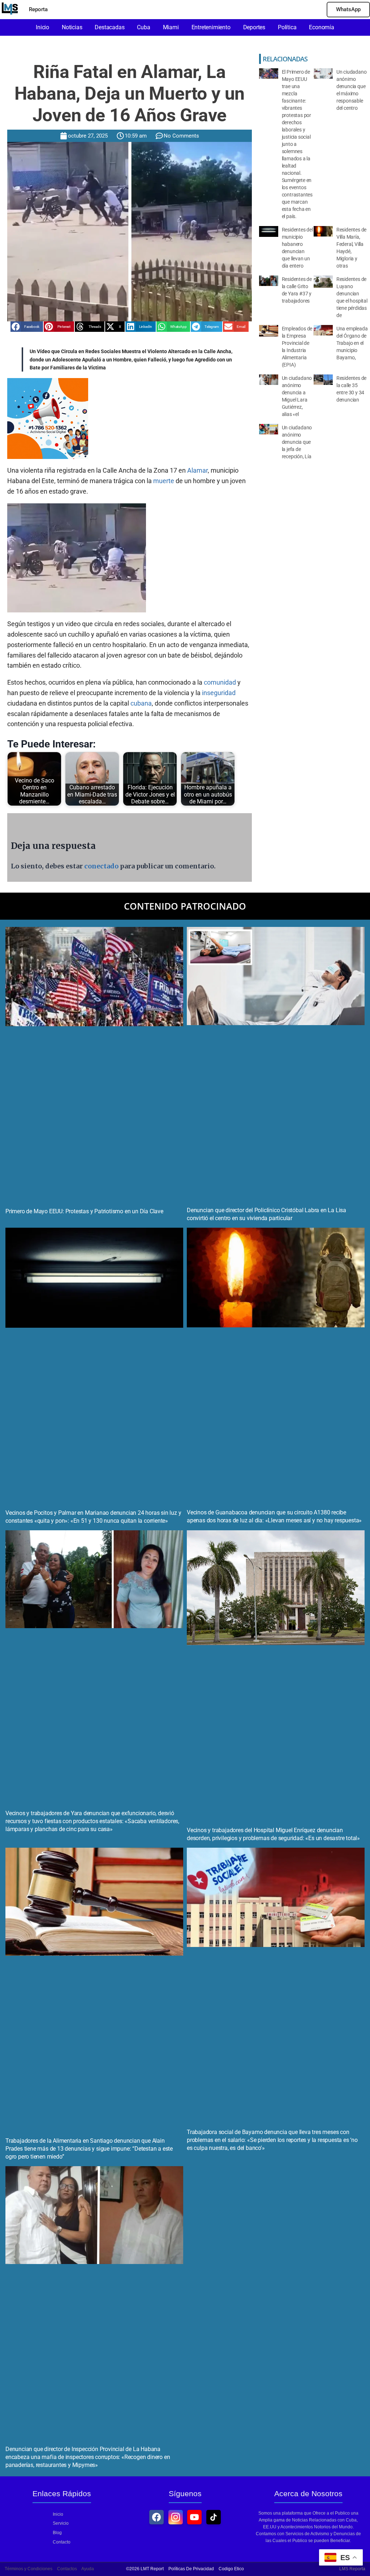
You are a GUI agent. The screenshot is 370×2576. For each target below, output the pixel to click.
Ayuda (88, 2569)
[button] (27, 327)
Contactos (67, 2569)
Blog (57, 2533)
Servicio (61, 2523)
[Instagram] (176, 2517)
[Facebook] (156, 2517)
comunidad (220, 682)
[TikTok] (214, 2517)
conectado (101, 866)
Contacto (62, 2542)
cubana (141, 703)
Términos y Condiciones (29, 2569)
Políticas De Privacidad (191, 2569)
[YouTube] (194, 2517)
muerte (164, 481)
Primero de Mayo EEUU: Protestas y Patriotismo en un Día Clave (84, 1211)
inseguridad (219, 693)
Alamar (197, 470)
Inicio (58, 2514)
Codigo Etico (231, 2569)
